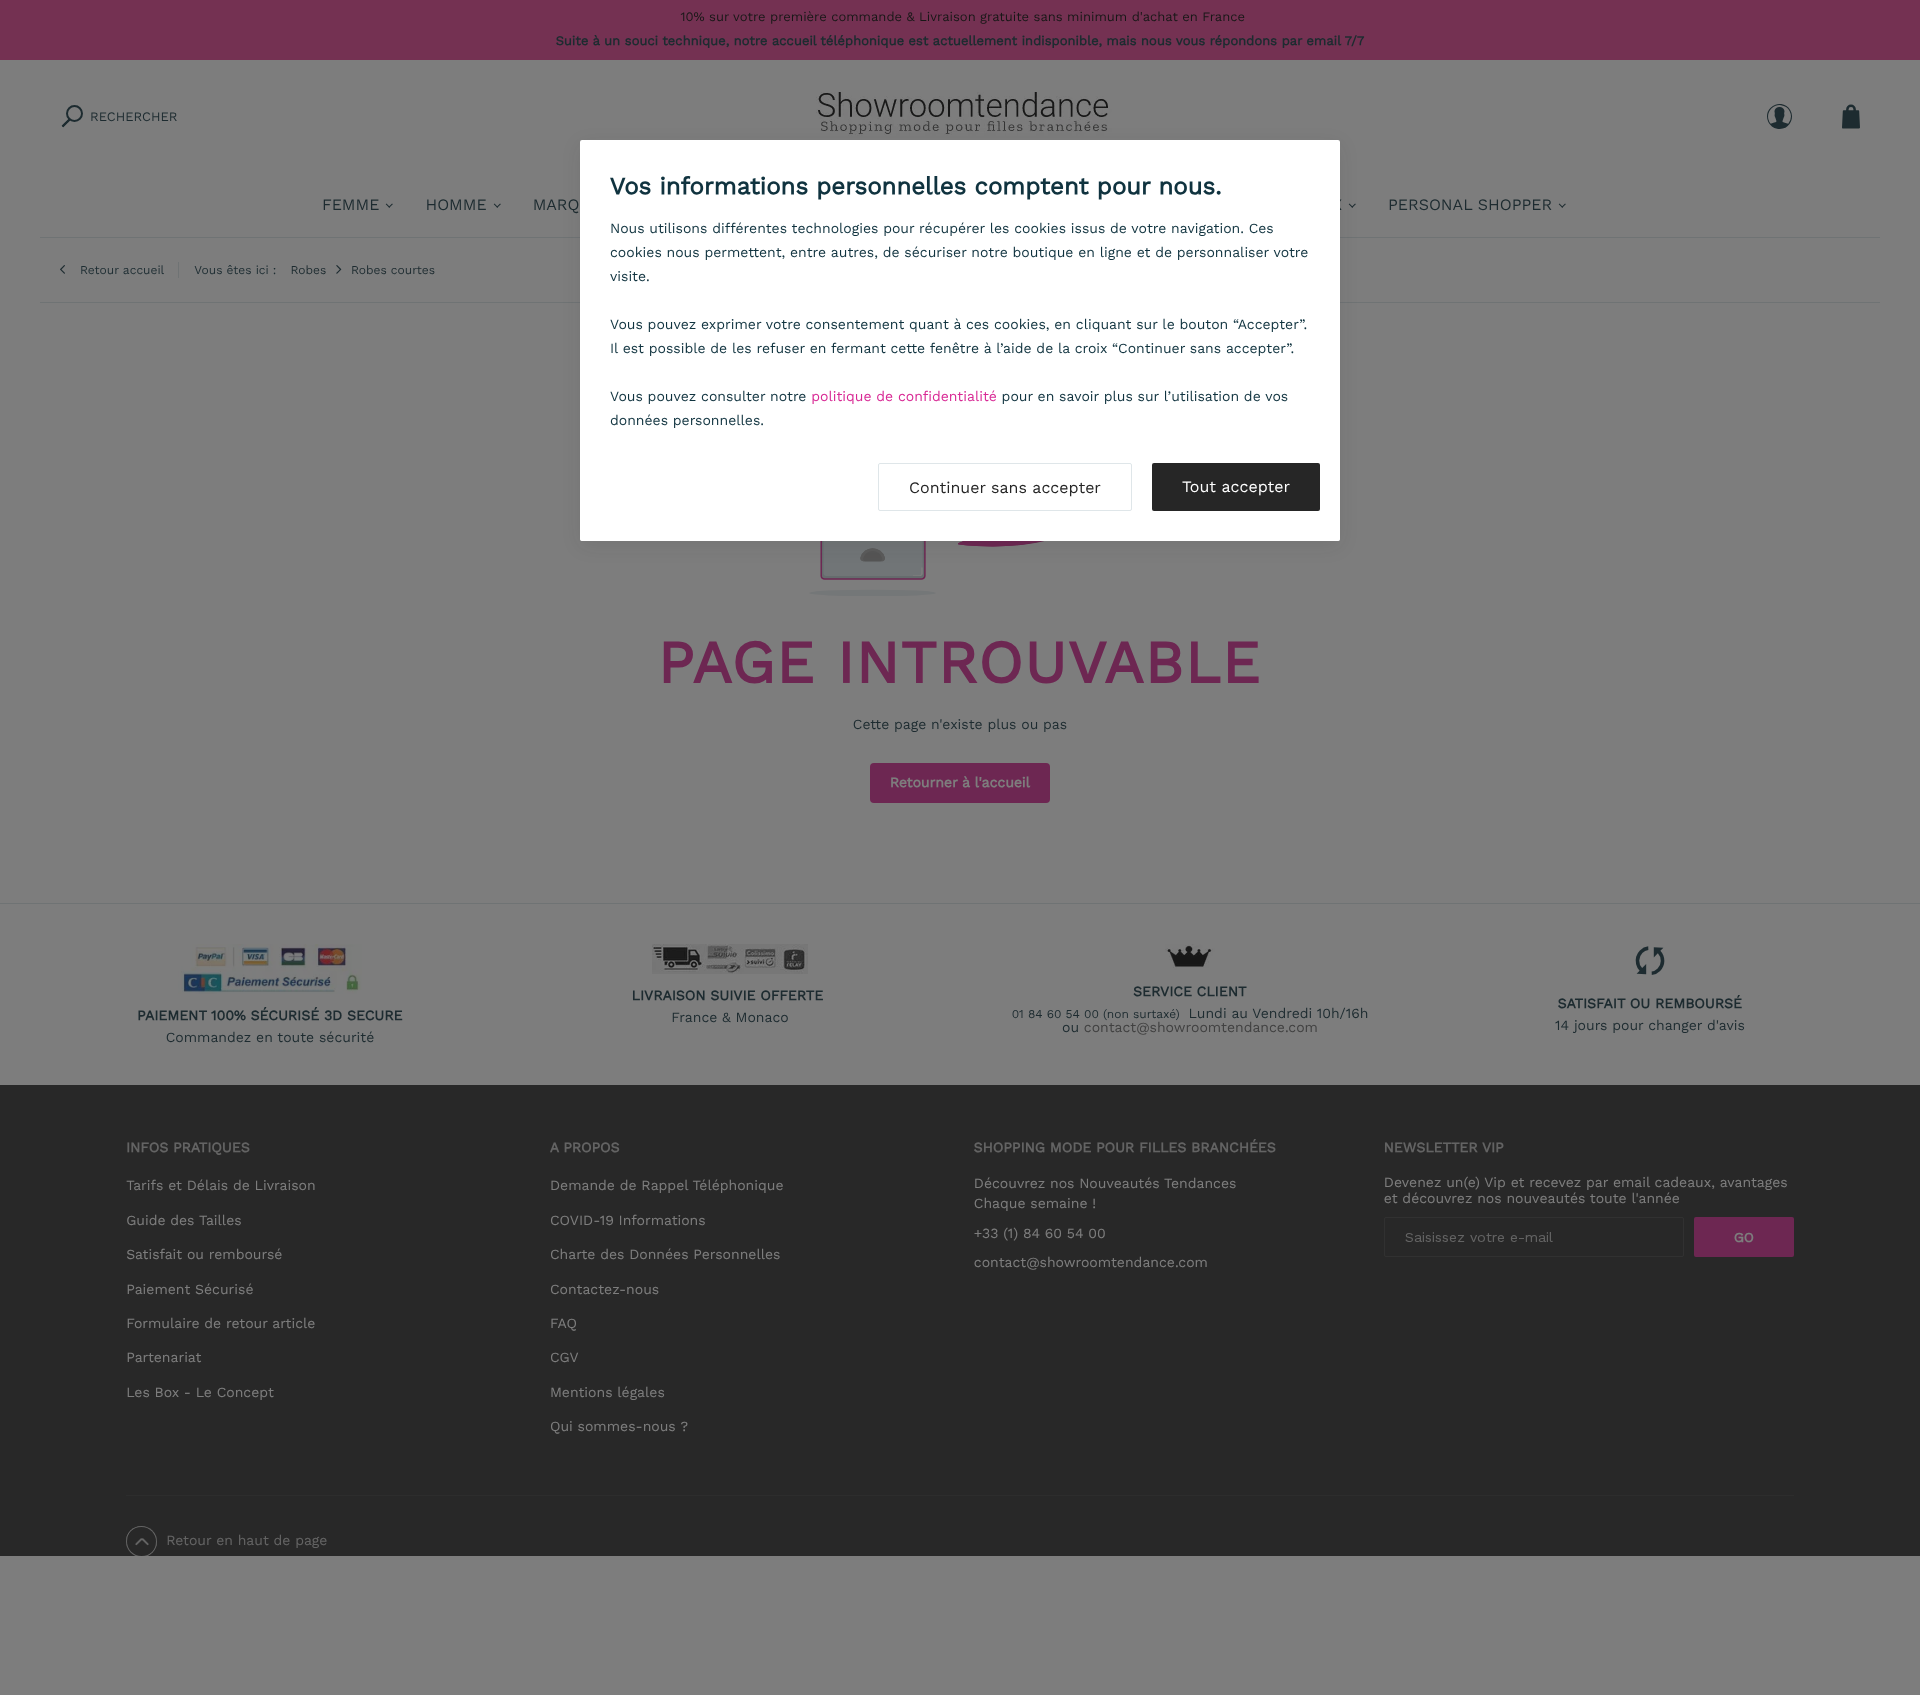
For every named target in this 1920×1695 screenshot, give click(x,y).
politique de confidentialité (904, 397)
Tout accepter (1236, 486)
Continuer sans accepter (1005, 487)
